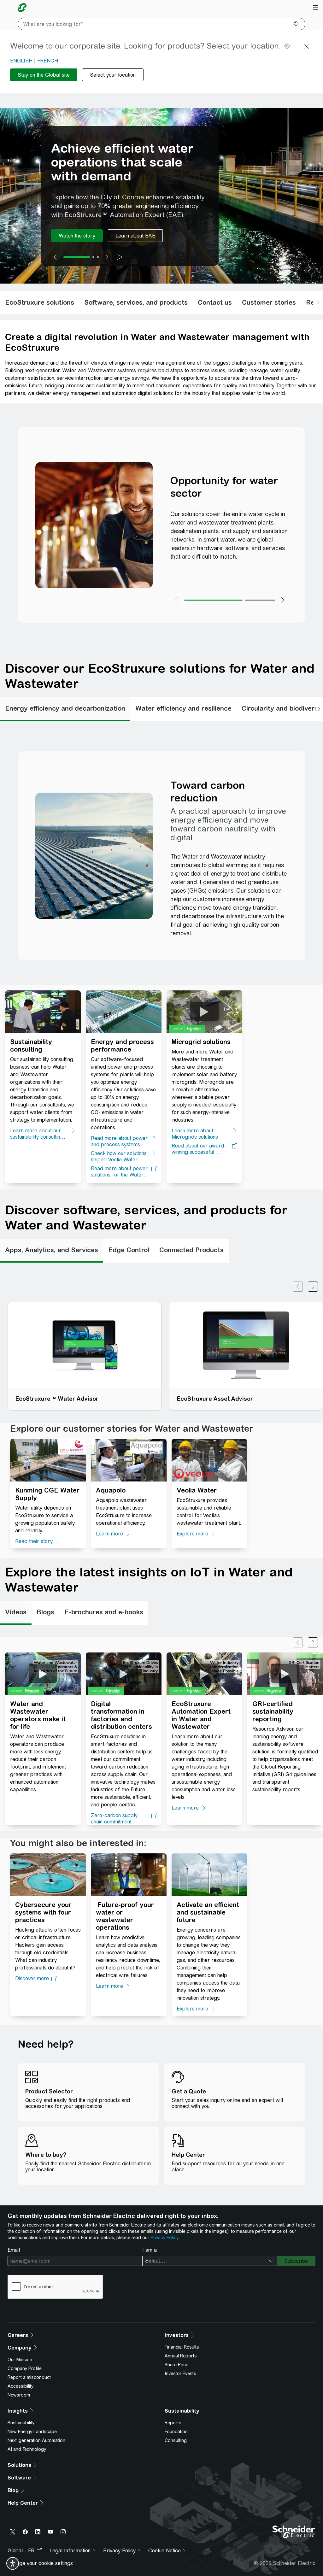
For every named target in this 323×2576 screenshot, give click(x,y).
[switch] (13, 2563)
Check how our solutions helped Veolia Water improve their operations (119, 1157)
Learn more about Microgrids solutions (195, 1134)
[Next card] (313, 1287)
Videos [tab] (16, 1612)
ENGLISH (21, 61)
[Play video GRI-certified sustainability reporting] (285, 1673)
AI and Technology (27, 2449)
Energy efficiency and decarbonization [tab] (65, 708)
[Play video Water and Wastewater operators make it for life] (43, 1673)
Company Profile (25, 2368)
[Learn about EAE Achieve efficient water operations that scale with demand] (135, 236)
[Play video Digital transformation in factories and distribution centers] (124, 1673)
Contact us (215, 302)
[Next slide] (107, 257)
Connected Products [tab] (191, 1250)
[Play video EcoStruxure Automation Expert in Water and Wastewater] (204, 1673)
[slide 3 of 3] (98, 257)
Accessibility (21, 2386)
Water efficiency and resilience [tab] (183, 708)
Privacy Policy (164, 2238)
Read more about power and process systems (119, 1141)
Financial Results (182, 2347)
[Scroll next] (318, 302)
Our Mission (20, 2360)
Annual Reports (181, 2356)
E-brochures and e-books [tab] (104, 1612)
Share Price (176, 2365)
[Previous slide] (55, 257)
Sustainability (21, 2423)
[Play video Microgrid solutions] (204, 1011)
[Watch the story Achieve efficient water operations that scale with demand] (77, 236)
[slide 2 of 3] (93, 257)
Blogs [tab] (45, 1612)
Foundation (176, 2432)
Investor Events (180, 2374)
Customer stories (269, 302)
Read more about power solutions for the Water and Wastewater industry (120, 1172)
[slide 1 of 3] (77, 257)
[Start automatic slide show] (120, 257)
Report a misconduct (29, 2377)
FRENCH (48, 61)
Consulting (176, 2440)
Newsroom (19, 2395)
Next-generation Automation (36, 2440)
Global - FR (21, 2551)
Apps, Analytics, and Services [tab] (52, 1250)
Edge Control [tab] (129, 1250)
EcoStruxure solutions (40, 302)
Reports (173, 2423)
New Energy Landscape (32, 2432)
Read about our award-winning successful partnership (199, 1149)
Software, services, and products (136, 302)
